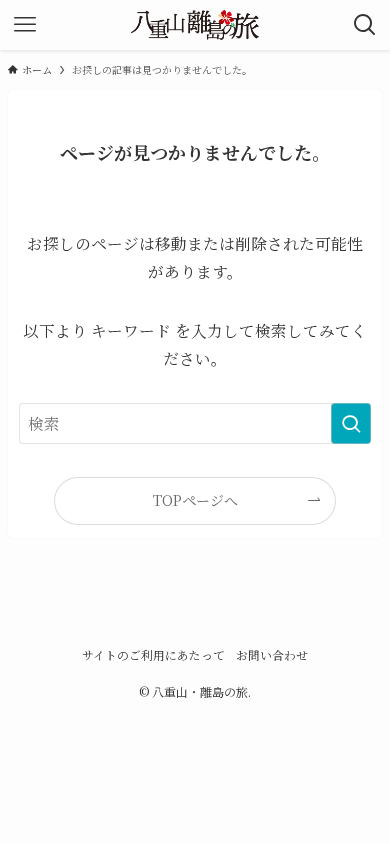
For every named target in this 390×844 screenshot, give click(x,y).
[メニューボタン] (25, 25)
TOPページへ (195, 500)
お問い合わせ (272, 655)
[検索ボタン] (365, 25)
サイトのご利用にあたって (153, 655)
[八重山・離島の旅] (195, 25)
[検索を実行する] (351, 423)
